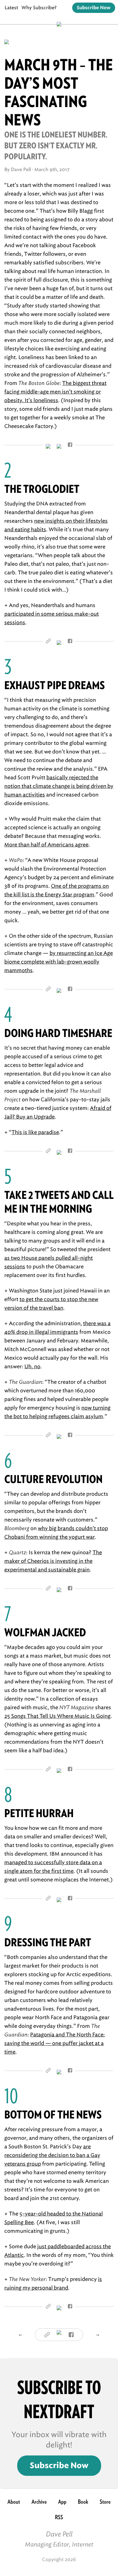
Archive (39, 2502)
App (62, 2502)
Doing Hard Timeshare (58, 1033)
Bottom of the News (53, 2115)
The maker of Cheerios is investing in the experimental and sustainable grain (53, 1561)
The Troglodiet (42, 489)
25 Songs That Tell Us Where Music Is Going (57, 1716)
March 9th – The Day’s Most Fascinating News (59, 92)
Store (105, 2502)
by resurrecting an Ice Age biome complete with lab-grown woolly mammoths (59, 962)
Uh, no (32, 1366)
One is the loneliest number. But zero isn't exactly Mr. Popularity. (56, 146)
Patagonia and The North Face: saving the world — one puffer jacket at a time (55, 2043)
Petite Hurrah (39, 1813)
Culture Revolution (53, 1479)
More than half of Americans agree (46, 845)
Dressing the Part (48, 1942)
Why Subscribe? (39, 8)
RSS (59, 2517)
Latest (11, 8)
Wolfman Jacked (45, 1632)
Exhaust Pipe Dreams (55, 685)
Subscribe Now (94, 8)
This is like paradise (35, 1132)
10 (11, 2096)
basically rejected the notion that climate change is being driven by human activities (59, 786)
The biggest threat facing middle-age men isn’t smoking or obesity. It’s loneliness (55, 392)
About (14, 2502)
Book (83, 2502)
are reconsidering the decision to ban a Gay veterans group (52, 2155)
